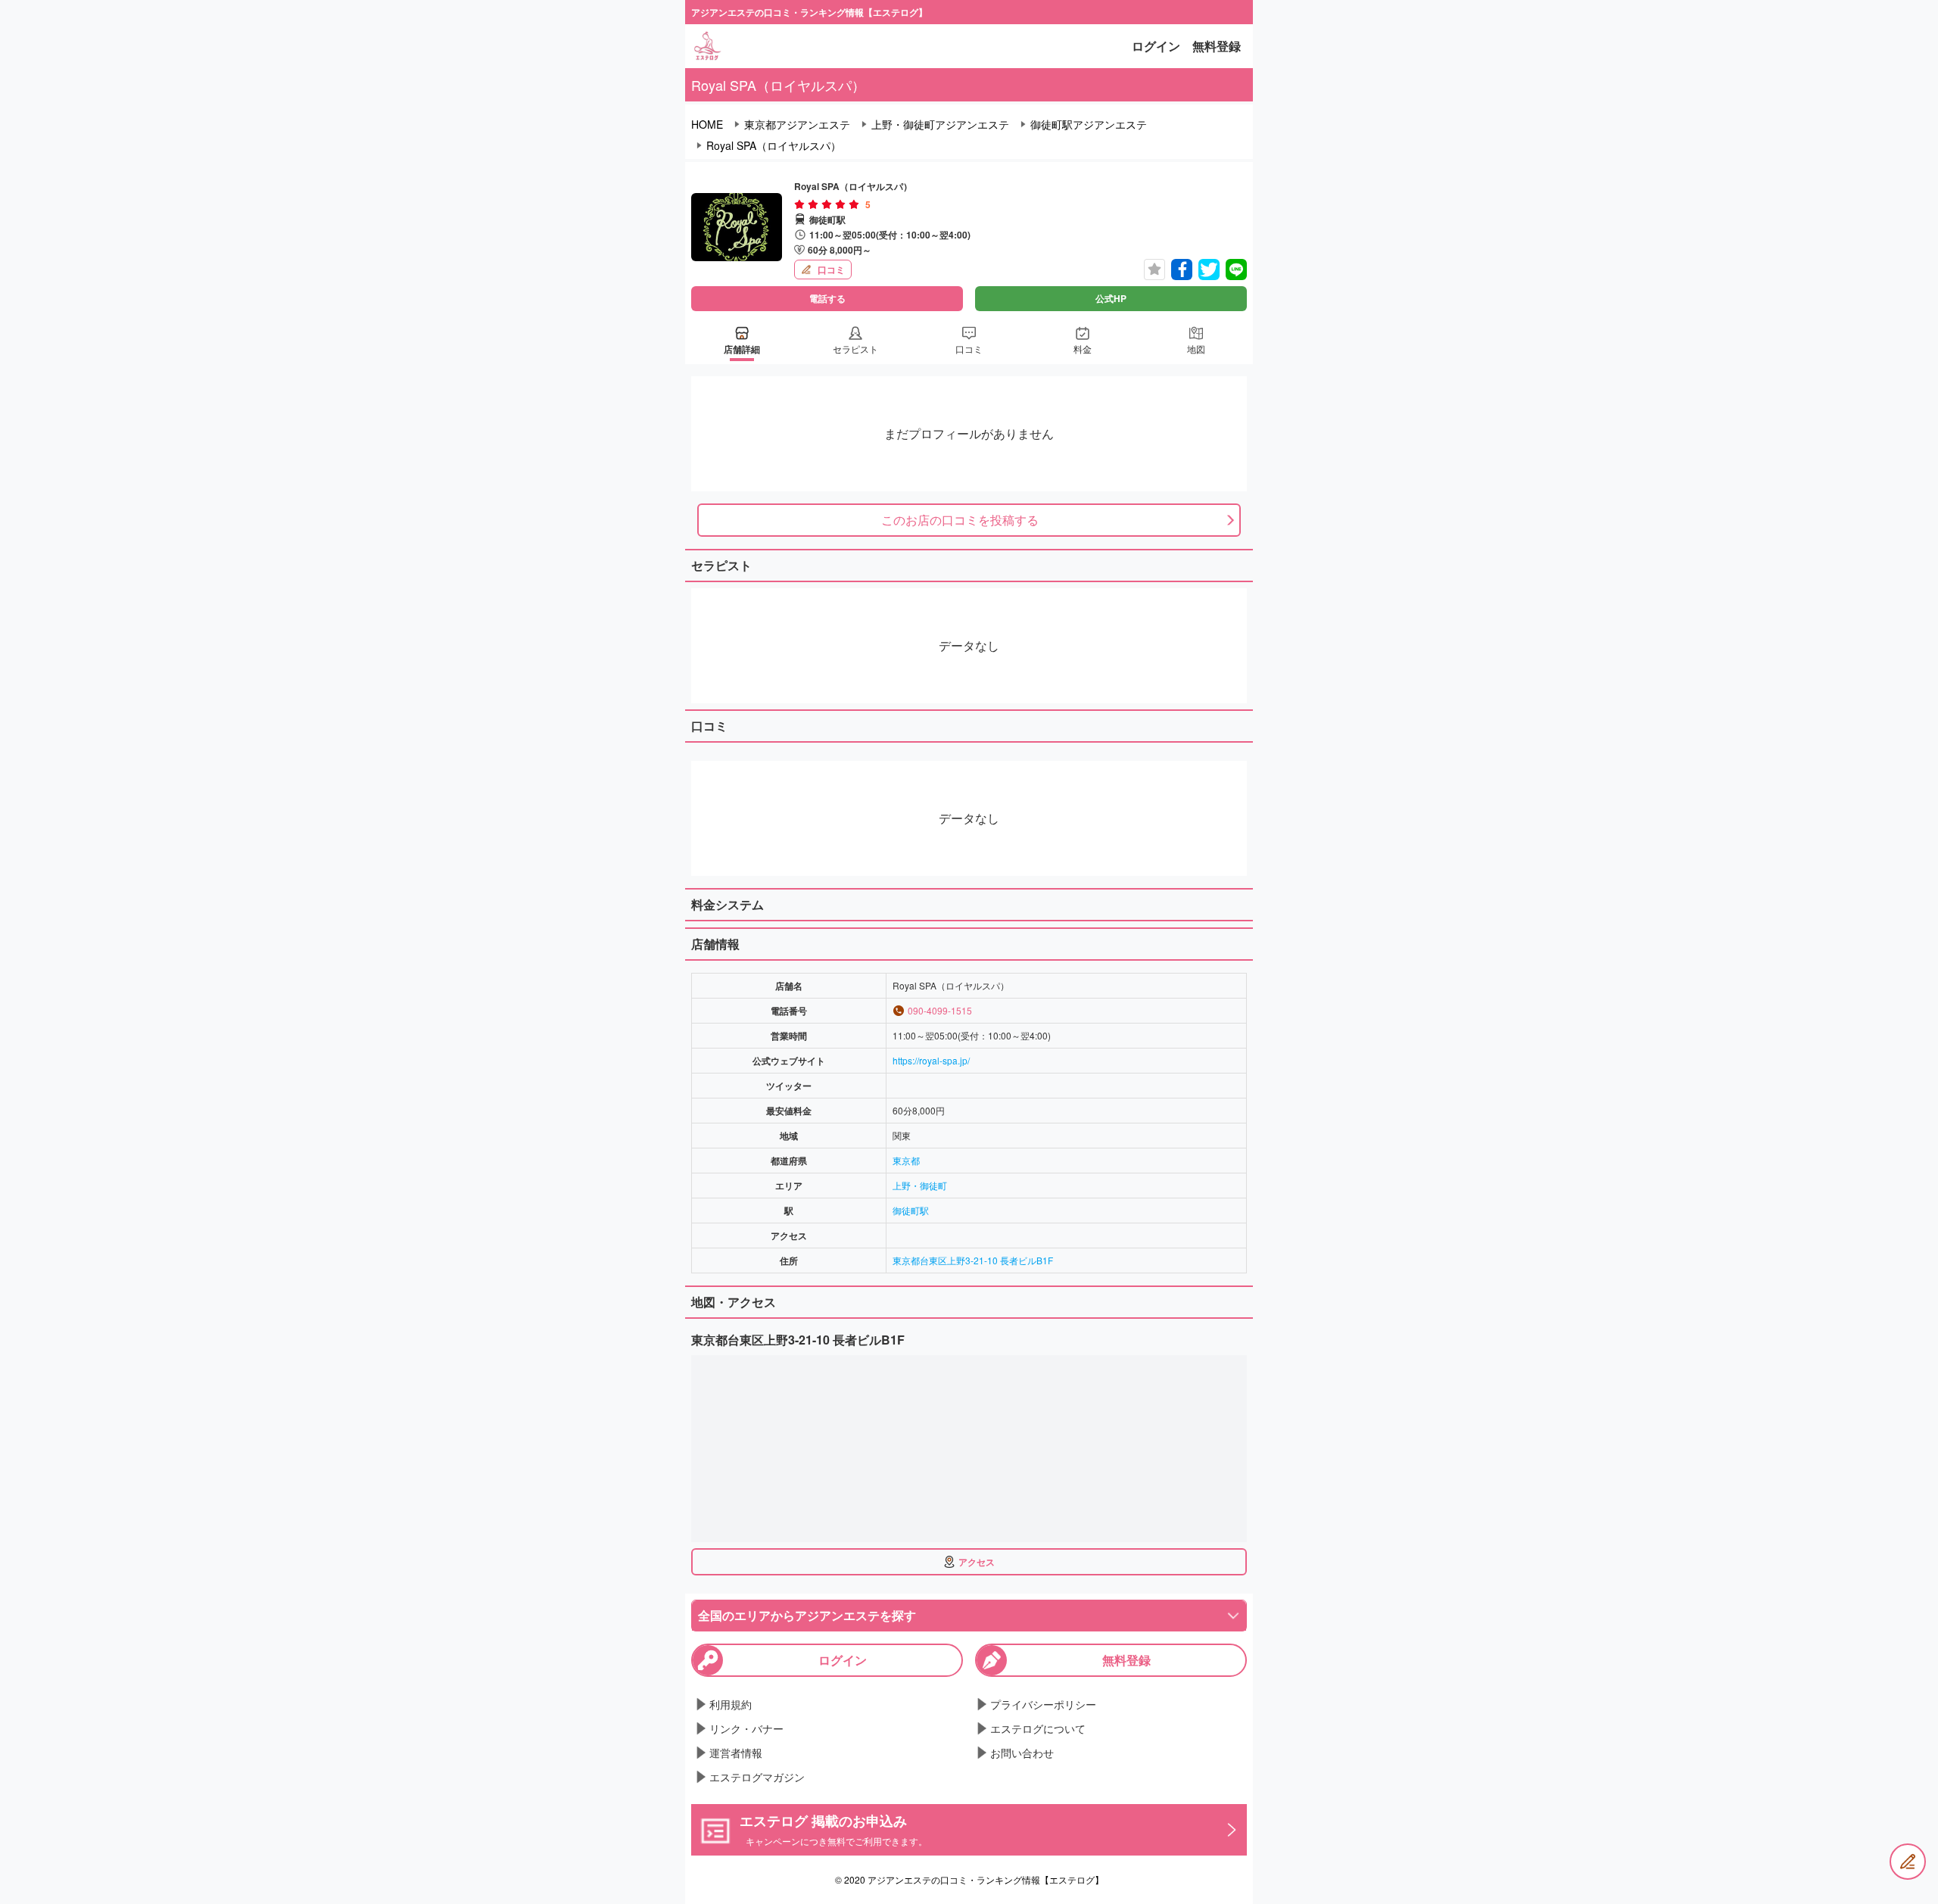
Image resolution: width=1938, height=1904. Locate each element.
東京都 (906, 1160)
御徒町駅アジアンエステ (1089, 124)
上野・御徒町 (920, 1185)
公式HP (1111, 298)
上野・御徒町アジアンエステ (940, 124)
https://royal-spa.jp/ (931, 1060)
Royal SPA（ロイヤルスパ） (774, 145)
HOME (707, 124)
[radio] (801, 204)
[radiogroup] (827, 204)
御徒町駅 (911, 1210)
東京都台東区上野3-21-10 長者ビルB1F (973, 1260)
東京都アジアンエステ (797, 124)
